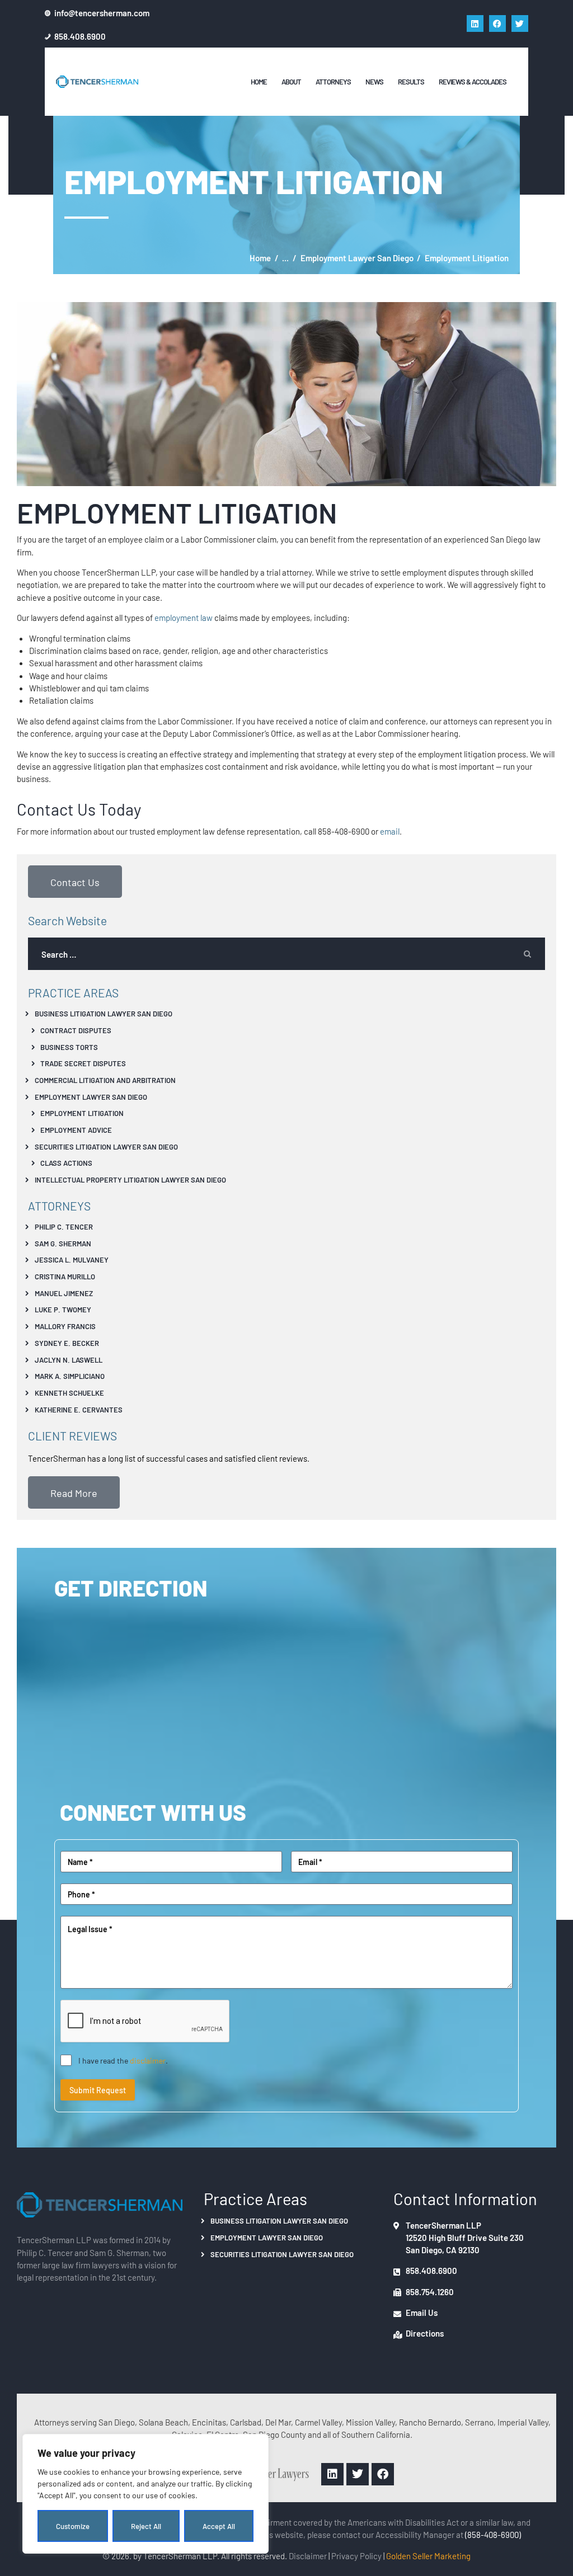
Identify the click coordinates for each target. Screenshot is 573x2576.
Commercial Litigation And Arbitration (105, 1080)
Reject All (146, 2526)
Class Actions (66, 1163)
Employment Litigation (82, 1113)
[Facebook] (497, 23)
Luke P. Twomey (63, 1309)
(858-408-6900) (493, 2534)
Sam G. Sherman (63, 1243)
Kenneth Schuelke (69, 1393)
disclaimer (148, 2060)
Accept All (219, 2526)
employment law (184, 617)
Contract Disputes (76, 1030)
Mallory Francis (65, 1326)
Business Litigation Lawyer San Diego (104, 1013)
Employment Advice (76, 1130)
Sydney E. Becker (67, 1343)
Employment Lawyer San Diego (357, 258)
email (390, 831)
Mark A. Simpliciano (70, 1376)
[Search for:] (286, 954)
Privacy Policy (356, 2556)
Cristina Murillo (65, 1276)
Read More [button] (74, 1492)
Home (260, 258)
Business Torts (69, 1047)
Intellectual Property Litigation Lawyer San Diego (130, 1179)
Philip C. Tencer (64, 1226)
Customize (73, 2526)
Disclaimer (308, 2556)
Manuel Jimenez (64, 1293)
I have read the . (123, 2060)
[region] (145, 2494)
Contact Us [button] (75, 882)
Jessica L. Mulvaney (72, 1259)
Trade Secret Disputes (83, 1063)
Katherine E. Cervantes (79, 1409)
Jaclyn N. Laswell (69, 1360)
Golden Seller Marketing (428, 2556)
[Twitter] (520, 23)
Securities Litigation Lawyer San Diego (106, 1146)
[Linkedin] (475, 23)
